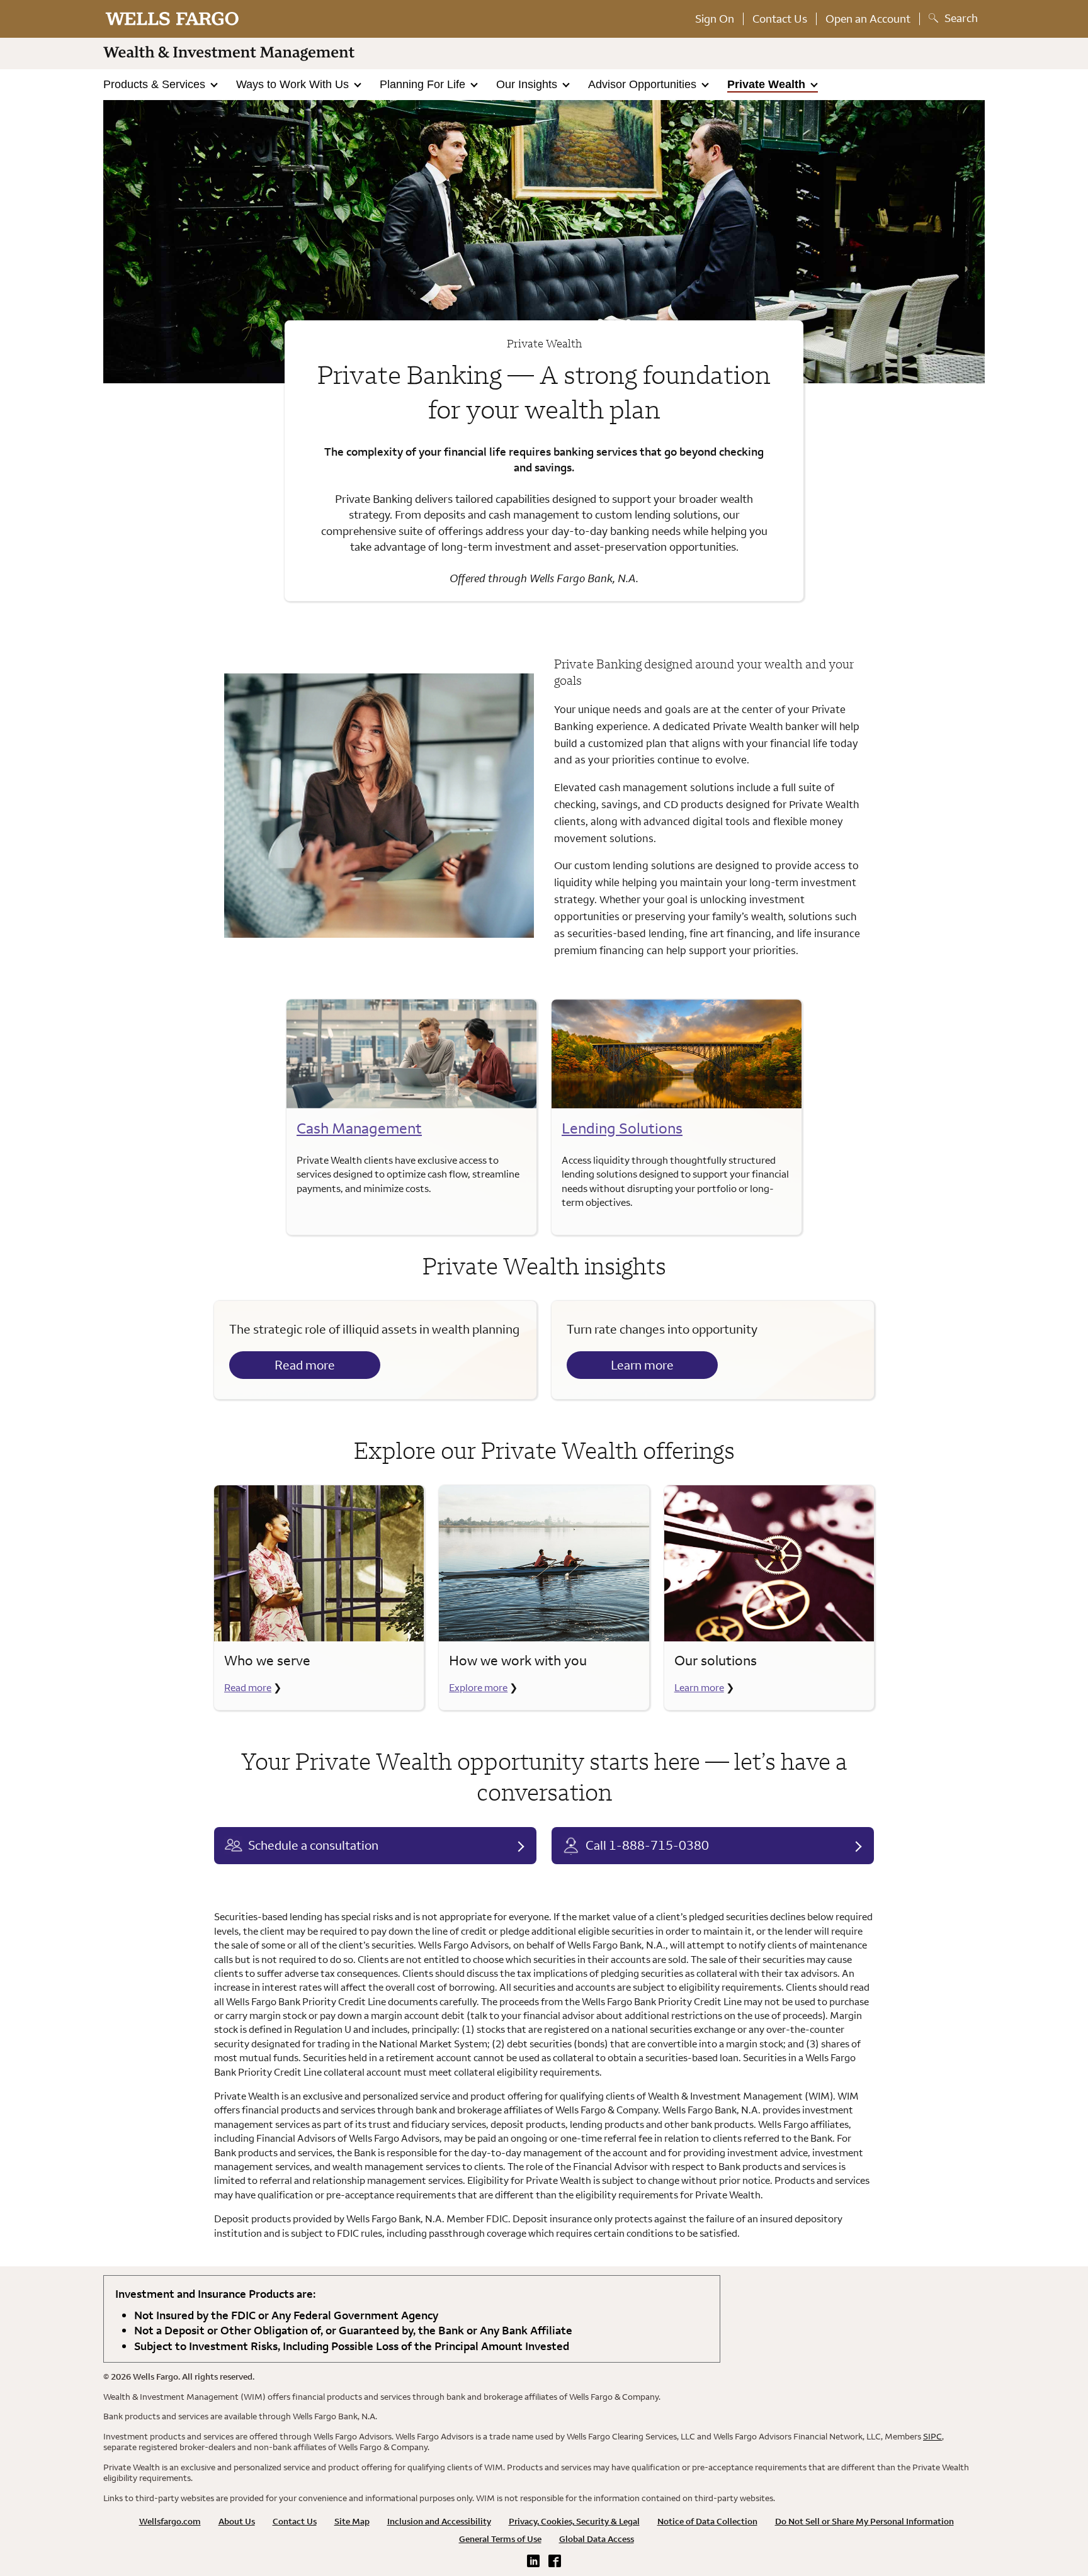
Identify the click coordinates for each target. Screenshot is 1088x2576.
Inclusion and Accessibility (439, 2521)
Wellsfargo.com (170, 2521)
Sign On (715, 19)
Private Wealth (768, 84)
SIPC (932, 2436)
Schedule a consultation (313, 1845)
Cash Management (359, 1128)
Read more (305, 1365)
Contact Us (780, 19)
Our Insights (528, 84)
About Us (237, 2521)
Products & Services (156, 84)
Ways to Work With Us (294, 84)
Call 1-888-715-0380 (647, 1845)
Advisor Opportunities (644, 84)
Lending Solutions (622, 1128)
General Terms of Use (500, 2539)
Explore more (478, 1687)
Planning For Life (424, 84)
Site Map (352, 2521)
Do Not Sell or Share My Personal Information (864, 2521)
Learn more (642, 1365)
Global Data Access (597, 2539)
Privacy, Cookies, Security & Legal (574, 2521)
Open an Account (868, 19)
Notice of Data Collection (707, 2521)
